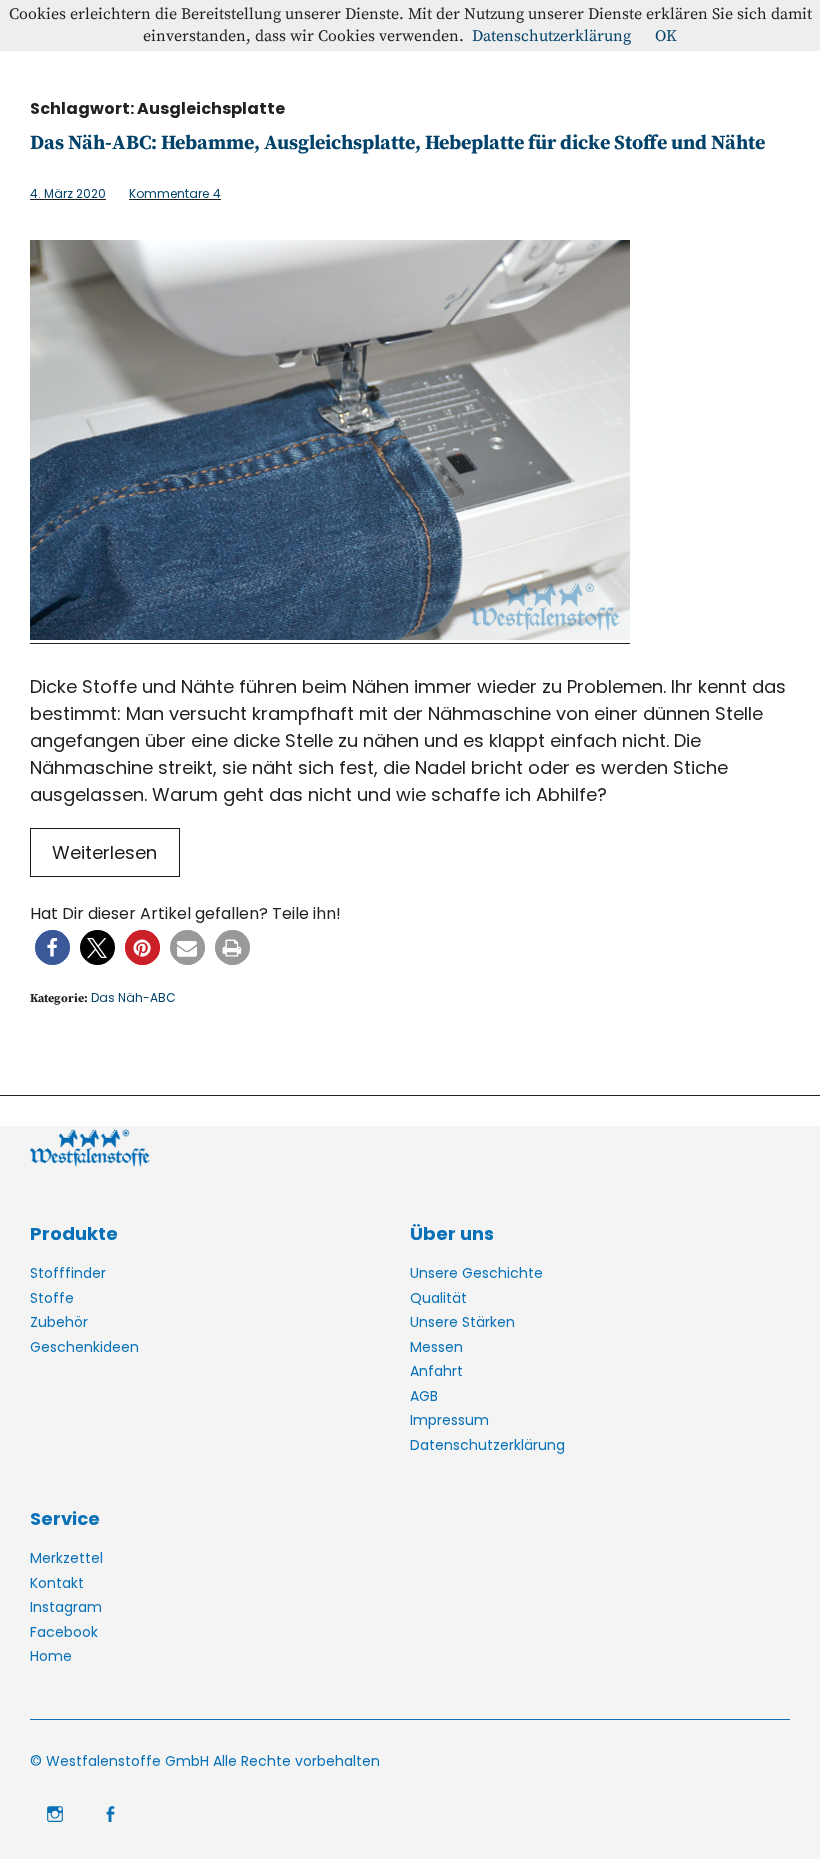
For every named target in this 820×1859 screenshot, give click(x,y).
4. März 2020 (68, 193)
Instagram (66, 1607)
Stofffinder (68, 1273)
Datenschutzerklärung (487, 1445)
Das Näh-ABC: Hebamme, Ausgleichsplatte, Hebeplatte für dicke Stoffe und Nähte (397, 143)
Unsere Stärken (462, 1322)
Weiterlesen (104, 852)
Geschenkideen (84, 1347)
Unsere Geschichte (476, 1273)
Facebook (64, 1632)
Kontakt (57, 1583)
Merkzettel (66, 1558)
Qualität (438, 1298)
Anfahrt (436, 1371)
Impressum (449, 1420)
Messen (436, 1347)
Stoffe (52, 1298)
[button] (52, 947)
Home (51, 1656)
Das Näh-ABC (133, 997)
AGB (424, 1396)
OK (666, 36)
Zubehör (59, 1322)
